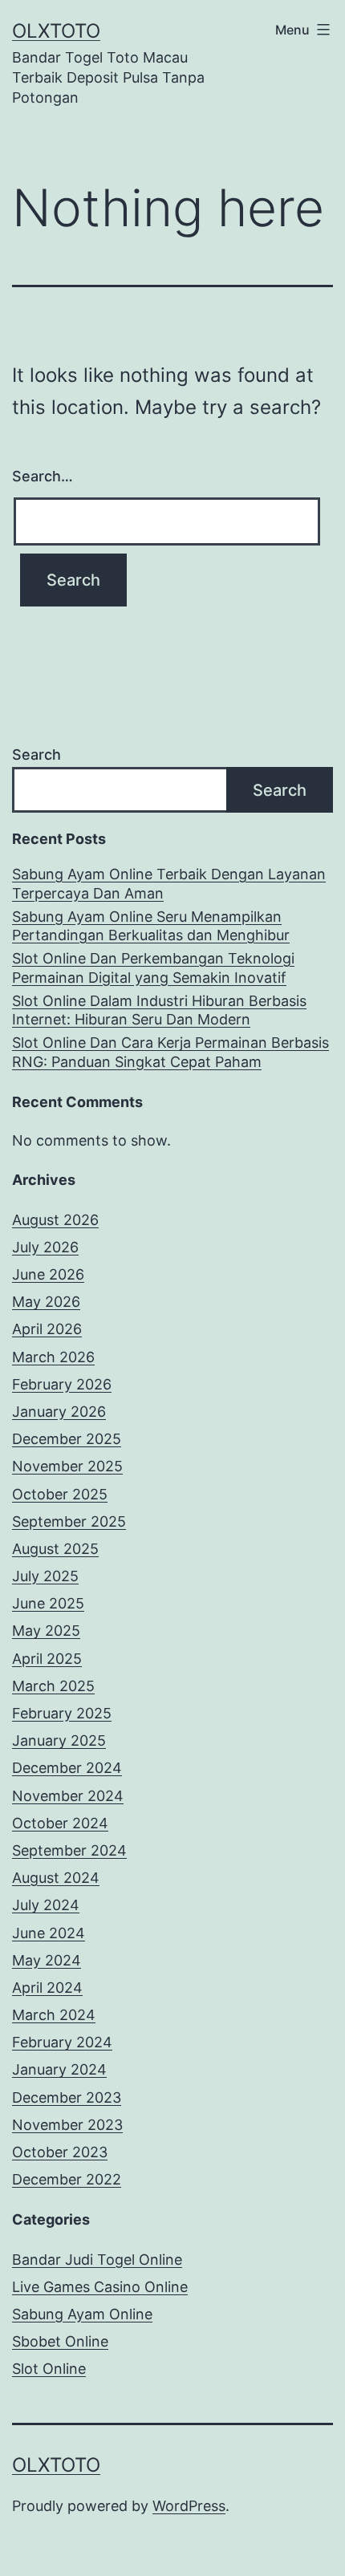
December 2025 (67, 1439)
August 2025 (55, 1549)
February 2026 (62, 1384)
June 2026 (48, 1274)
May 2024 (47, 1960)
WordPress (189, 2506)
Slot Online (49, 2369)
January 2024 (59, 2069)
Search (37, 755)
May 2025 (46, 1631)
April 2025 (47, 1659)
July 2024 (46, 1905)
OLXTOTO (56, 31)
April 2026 (47, 1329)
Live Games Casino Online (100, 2287)
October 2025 (60, 1494)
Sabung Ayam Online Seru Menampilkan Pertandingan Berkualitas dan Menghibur (151, 926)
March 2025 (53, 1686)
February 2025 (62, 1713)
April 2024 (47, 1988)
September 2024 (69, 1850)
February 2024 (62, 2042)
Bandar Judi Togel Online (97, 2260)
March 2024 (54, 2015)
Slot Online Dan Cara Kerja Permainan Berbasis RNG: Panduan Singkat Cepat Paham (170, 1052)
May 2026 (46, 1302)
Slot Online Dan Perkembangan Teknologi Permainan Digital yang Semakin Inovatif (153, 968)
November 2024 (68, 1796)
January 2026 (59, 1412)
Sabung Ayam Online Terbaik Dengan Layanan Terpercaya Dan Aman (169, 883)
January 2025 (59, 1740)
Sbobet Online (60, 2341)
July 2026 (45, 1247)
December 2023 (67, 2097)
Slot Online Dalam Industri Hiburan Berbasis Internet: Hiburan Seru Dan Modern (159, 1010)
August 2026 (55, 1220)
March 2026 (53, 1357)
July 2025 (45, 1576)
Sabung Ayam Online (82, 2314)
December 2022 (67, 2179)
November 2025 (67, 1466)
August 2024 (56, 1878)
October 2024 (60, 1823)
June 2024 (49, 1933)
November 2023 (67, 2125)
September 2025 (69, 1521)
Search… (43, 476)
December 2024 (67, 1768)
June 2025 (48, 1603)
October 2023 (60, 2152)
